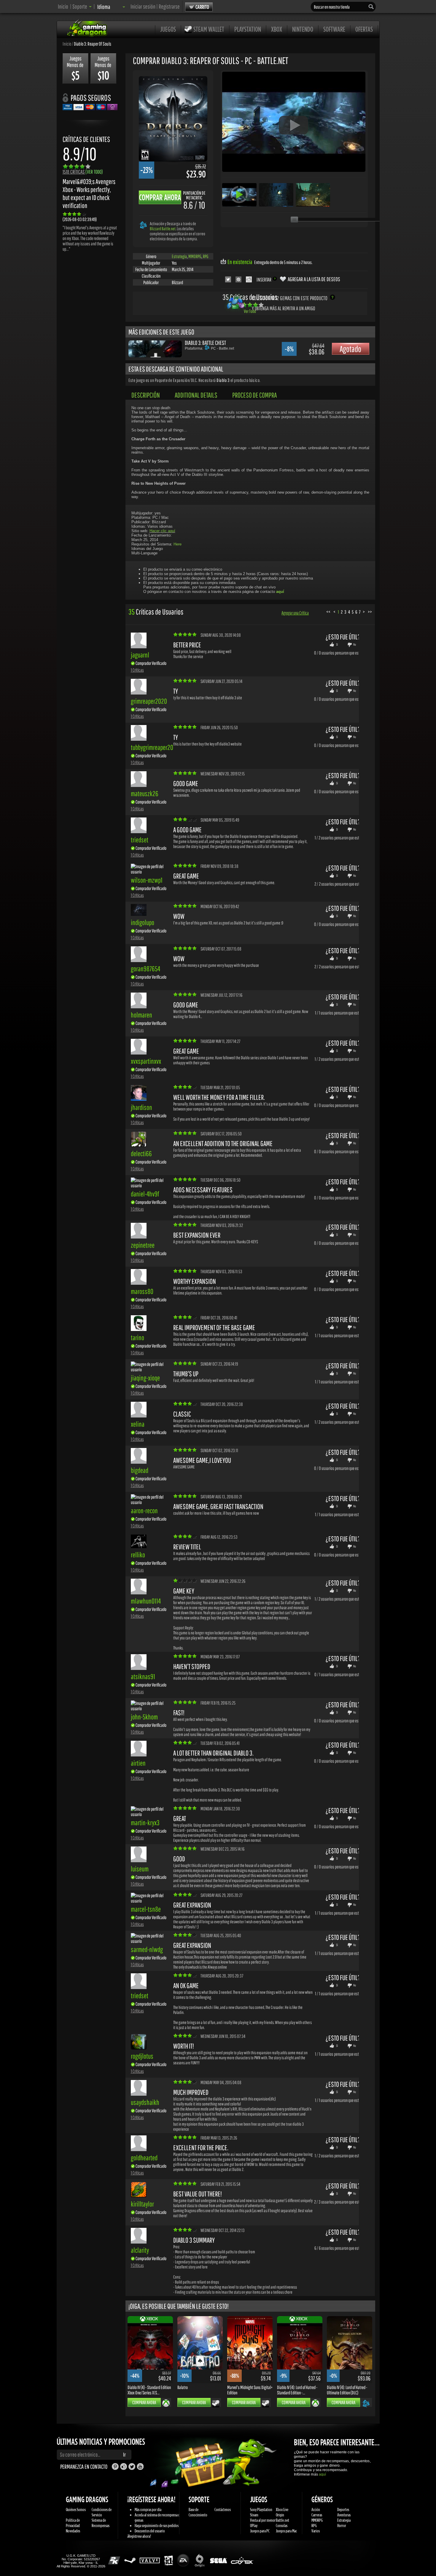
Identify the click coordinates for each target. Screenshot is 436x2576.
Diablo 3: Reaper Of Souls (93, 44)
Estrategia (179, 256)
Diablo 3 (223, 380)
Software (334, 29)
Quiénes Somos (76, 2509)
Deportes (343, 2509)
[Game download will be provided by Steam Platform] (216, 2403)
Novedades (73, 2531)
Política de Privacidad (73, 2523)
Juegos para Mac (286, 2531)
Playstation (248, 29)
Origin (280, 2515)
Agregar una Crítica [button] (295, 613)
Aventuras (344, 2515)
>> (370, 612)
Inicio (63, 6)
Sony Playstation (261, 2509)
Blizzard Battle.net (163, 229)
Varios (316, 2531)
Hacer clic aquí (162, 531)
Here (178, 544)
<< (328, 612)
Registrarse (169, 6)
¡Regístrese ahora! (139, 2536)
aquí (322, 2474)
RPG (206, 256)
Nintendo (303, 29)
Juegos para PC (260, 2531)
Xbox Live (282, 2509)
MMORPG (195, 256)
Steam (254, 2515)
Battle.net (283, 2520)
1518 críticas (83, 172)
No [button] (355, 644)
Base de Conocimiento (198, 2512)
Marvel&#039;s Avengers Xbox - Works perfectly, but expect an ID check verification (89, 193)
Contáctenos (223, 2509)
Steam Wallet (209, 29)
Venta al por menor (263, 2520)
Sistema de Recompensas (101, 2523)
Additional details (196, 395)
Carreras (317, 2515)
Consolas (282, 2525)
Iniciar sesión (143, 6)
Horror (342, 2525)
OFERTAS (364, 29)
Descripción (146, 395)
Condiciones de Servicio (102, 2512)
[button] (82, 6)
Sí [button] (337, 644)
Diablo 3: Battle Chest (205, 343)
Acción (316, 2509)
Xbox (277, 29)
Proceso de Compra (254, 395)
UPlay (254, 2525)
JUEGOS (168, 29)
